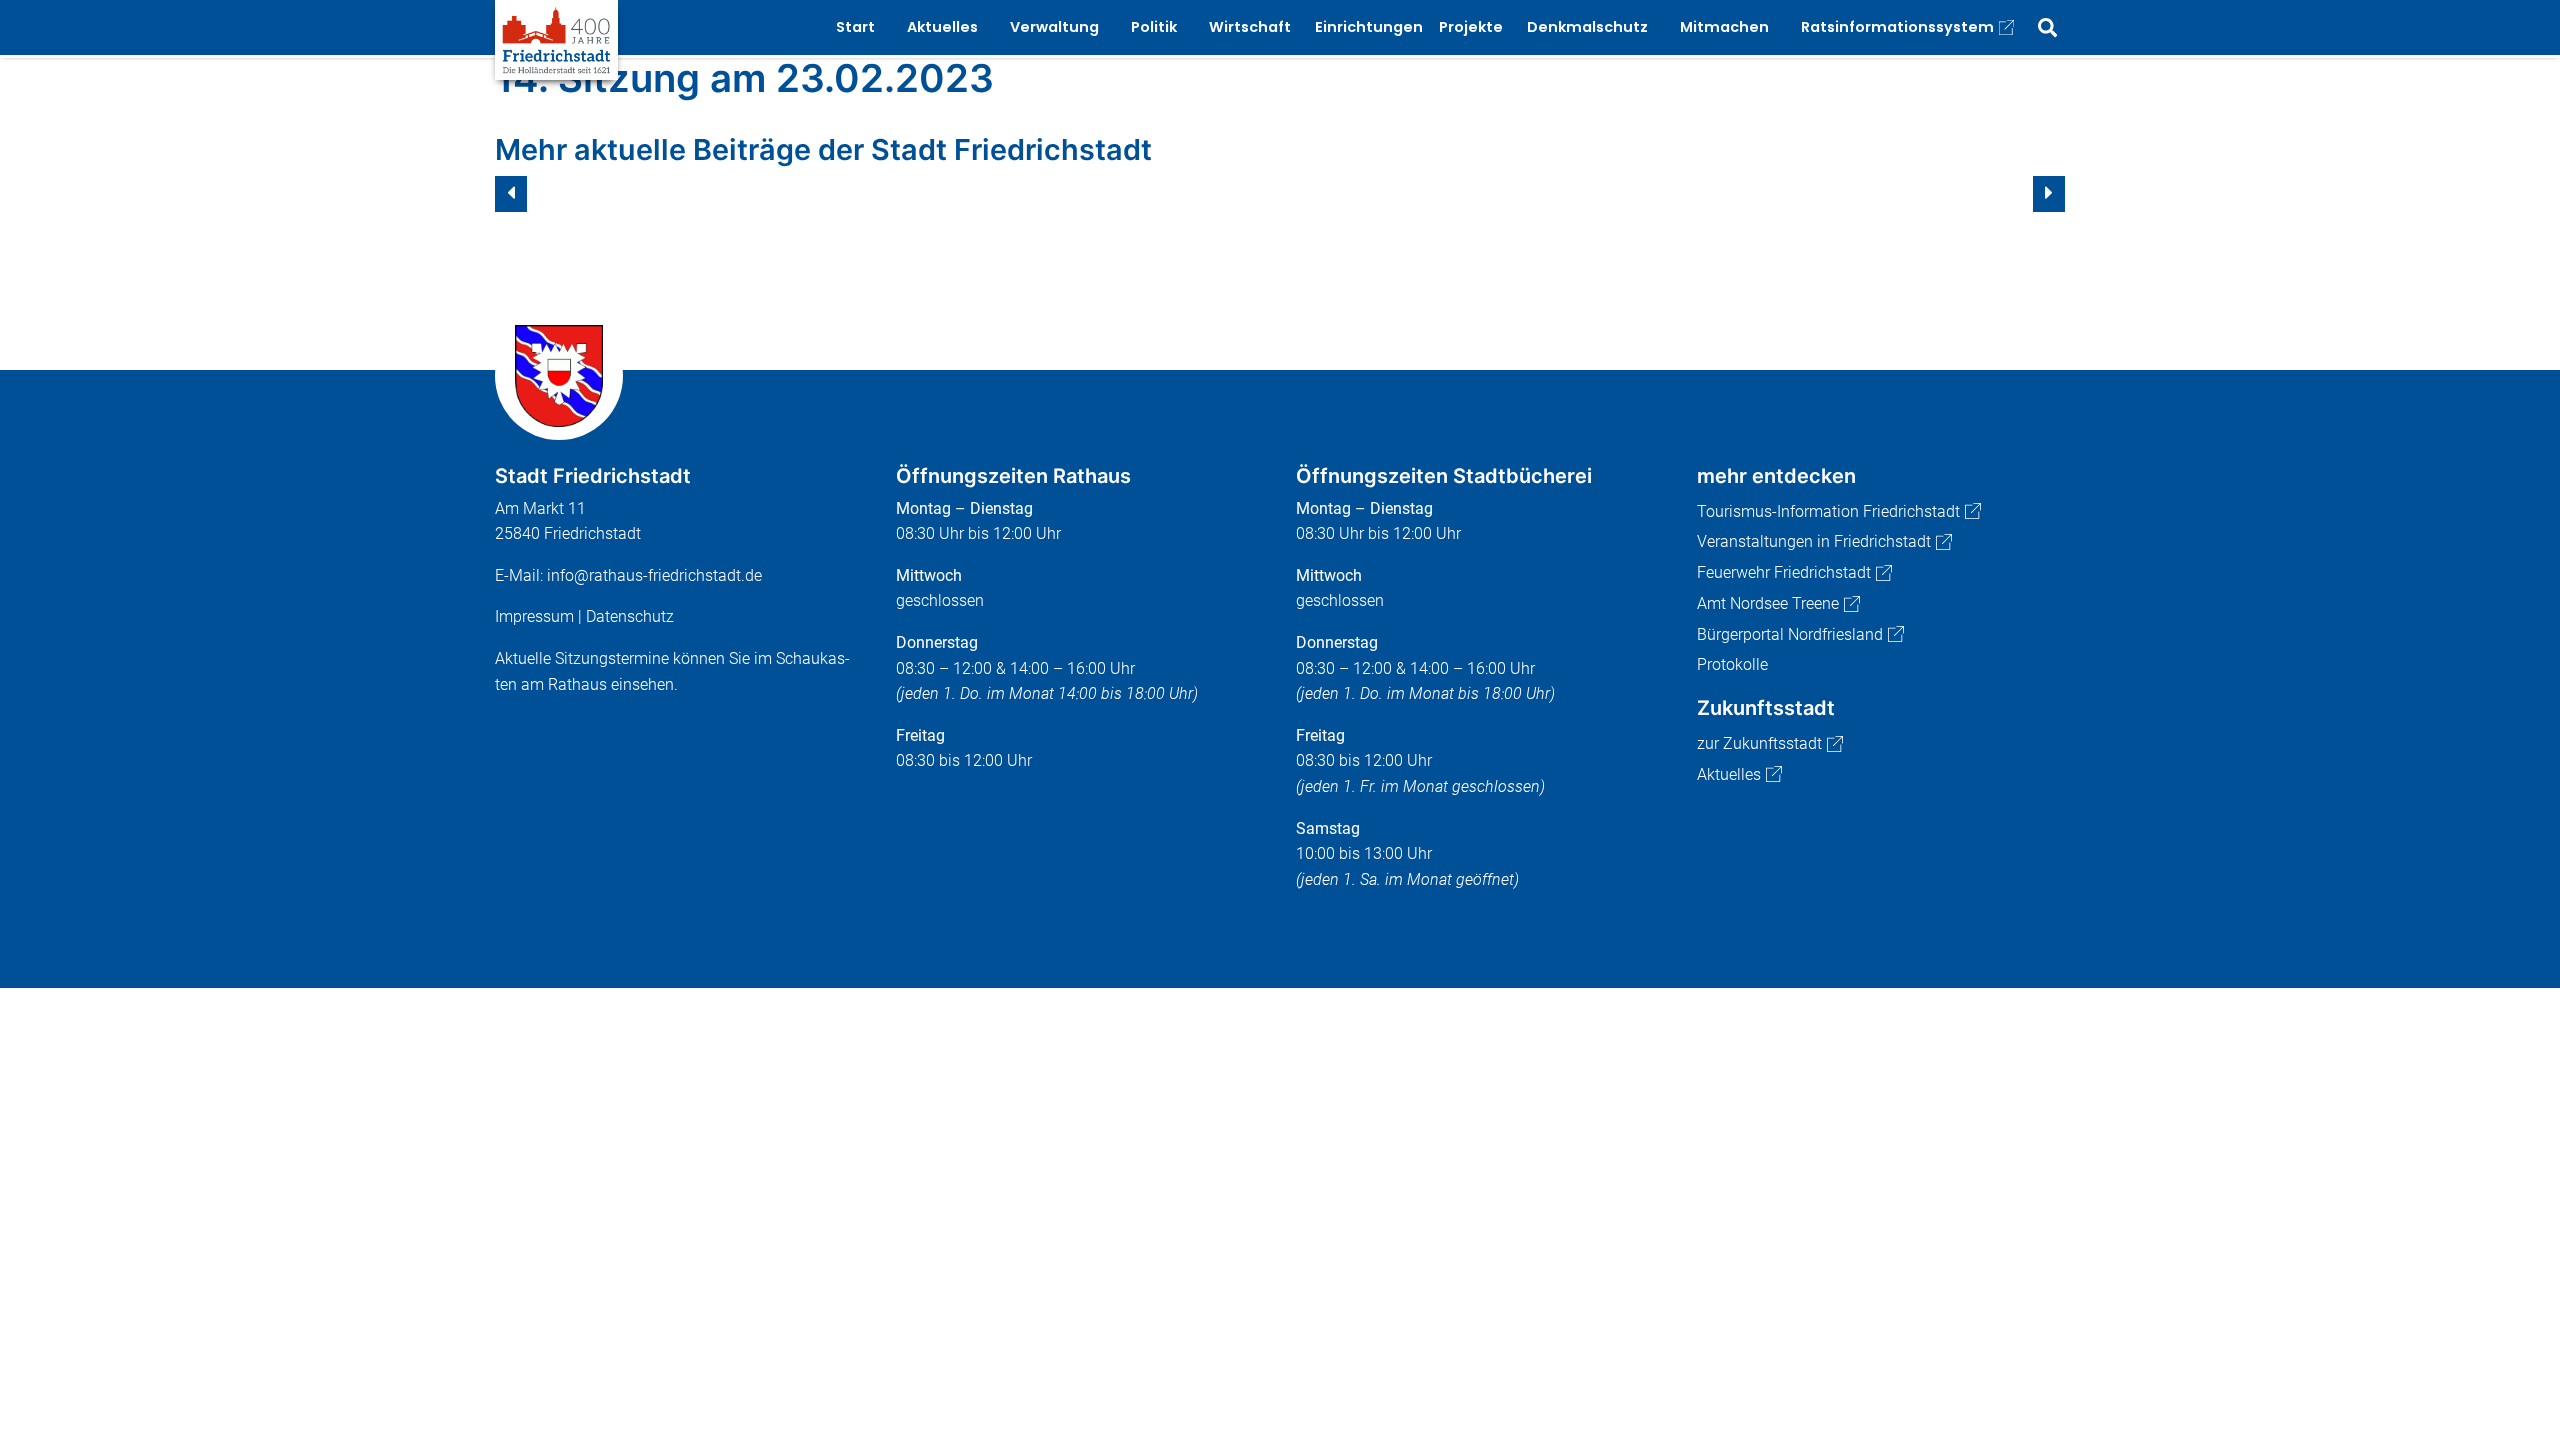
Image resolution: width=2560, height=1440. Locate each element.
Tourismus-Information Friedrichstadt (1828, 511)
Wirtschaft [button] (1250, 27)
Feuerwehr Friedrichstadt (1784, 572)
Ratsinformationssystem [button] (1897, 27)
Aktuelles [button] (942, 27)
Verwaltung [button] (1054, 27)
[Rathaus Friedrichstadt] (556, 38)
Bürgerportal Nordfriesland (1790, 634)
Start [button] (855, 27)
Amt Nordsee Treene (1768, 603)
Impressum (534, 616)
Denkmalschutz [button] (1587, 27)
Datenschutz (630, 616)
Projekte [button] (1471, 27)
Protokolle (1732, 664)
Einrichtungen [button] (1369, 27)
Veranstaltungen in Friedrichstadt (1814, 541)
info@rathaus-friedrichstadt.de (654, 575)
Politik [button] (1154, 27)
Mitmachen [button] (1724, 27)
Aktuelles (1729, 774)
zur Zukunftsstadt (1759, 743)
